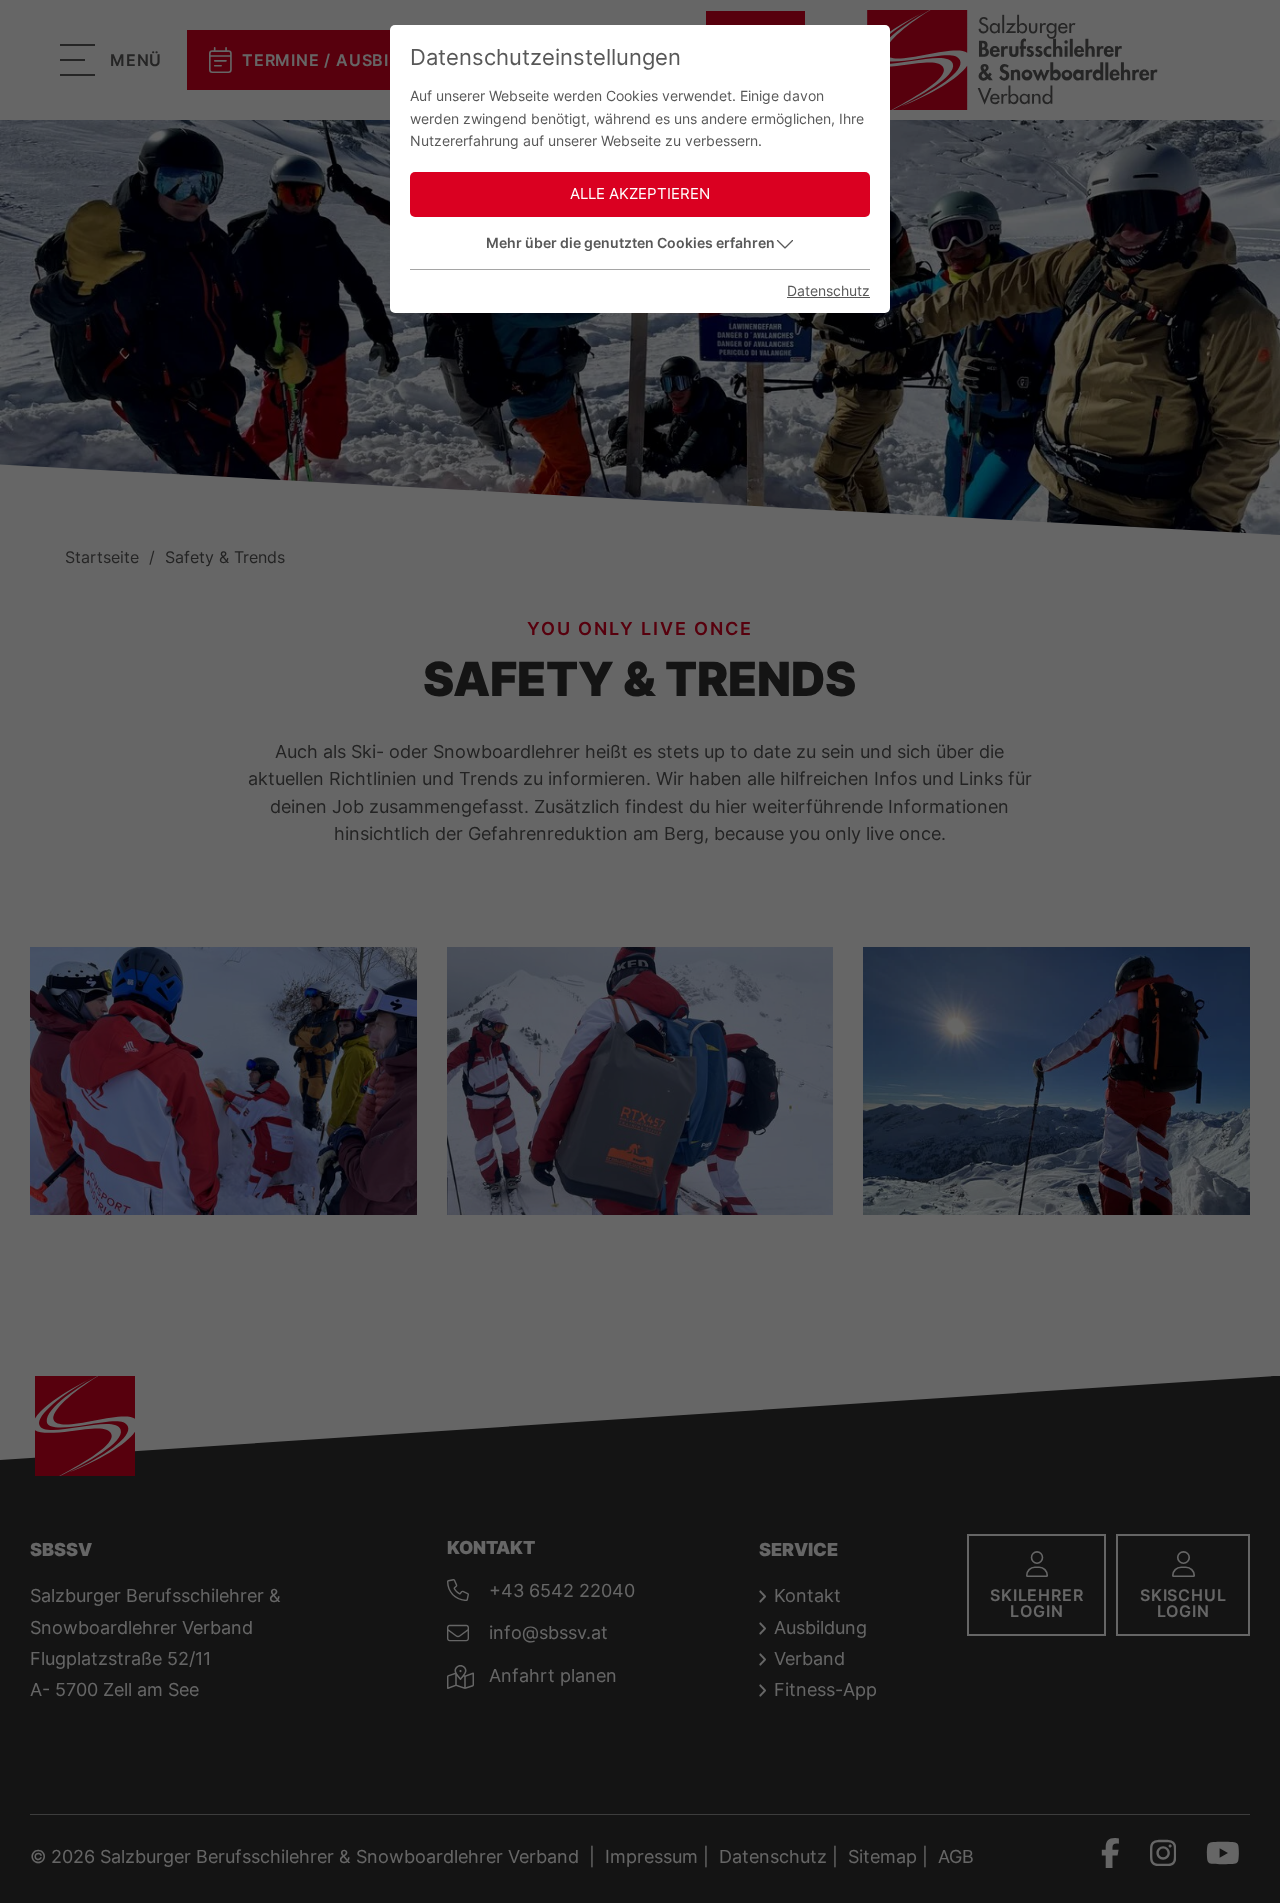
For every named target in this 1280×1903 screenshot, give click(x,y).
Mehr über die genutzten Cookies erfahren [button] (630, 242)
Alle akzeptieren (640, 193)
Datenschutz (828, 290)
